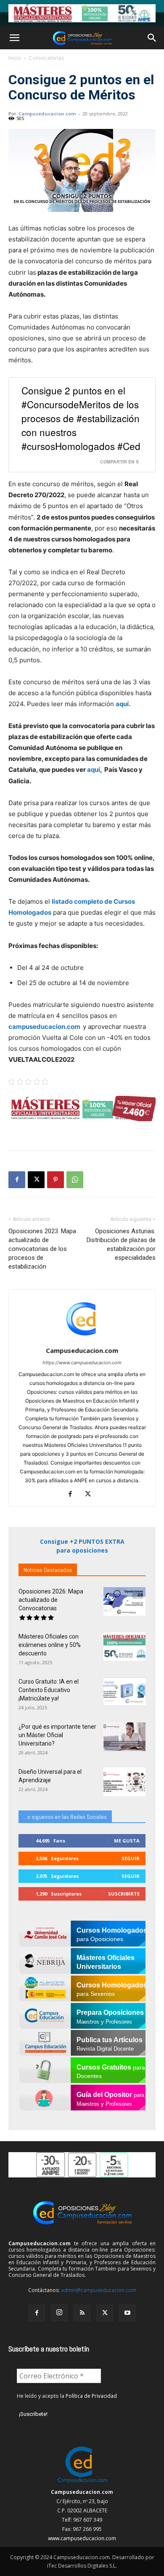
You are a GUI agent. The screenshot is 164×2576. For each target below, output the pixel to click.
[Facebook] (17, 1180)
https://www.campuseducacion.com (82, 1363)
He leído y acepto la (67, 2396)
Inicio (15, 58)
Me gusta (127, 1841)
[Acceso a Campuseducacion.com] (82, 2483)
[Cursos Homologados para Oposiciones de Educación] (82, 13)
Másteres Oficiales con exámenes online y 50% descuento (50, 1645)
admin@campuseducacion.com (99, 2290)
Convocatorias (46, 58)
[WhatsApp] (75, 1180)
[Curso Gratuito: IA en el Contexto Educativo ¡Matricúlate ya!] (124, 1692)
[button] (14, 38)
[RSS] (82, 2313)
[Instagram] (59, 2313)
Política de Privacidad (91, 2396)
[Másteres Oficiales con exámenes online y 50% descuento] (124, 1647)
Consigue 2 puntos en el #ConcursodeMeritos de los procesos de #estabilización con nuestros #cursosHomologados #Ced (81, 418)
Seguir (131, 1858)
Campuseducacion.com (47, 114)
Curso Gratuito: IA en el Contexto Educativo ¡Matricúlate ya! (49, 1690)
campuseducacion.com (46, 1027)
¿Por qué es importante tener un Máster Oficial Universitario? (57, 1735)
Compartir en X (119, 462)
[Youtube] (127, 2313)
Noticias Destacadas (48, 1570)
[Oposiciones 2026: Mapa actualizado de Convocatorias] (124, 1602)
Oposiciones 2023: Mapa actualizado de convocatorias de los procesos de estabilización (42, 1249)
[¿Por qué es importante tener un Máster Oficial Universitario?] (124, 1737)
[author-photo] (82, 1339)
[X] (36, 1180)
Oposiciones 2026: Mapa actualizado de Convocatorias (51, 1600)
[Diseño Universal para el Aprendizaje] (124, 1782)
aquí (94, 770)
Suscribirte (124, 1894)
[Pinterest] (56, 1180)
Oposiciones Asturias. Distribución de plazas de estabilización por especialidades (121, 1244)
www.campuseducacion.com (82, 2538)
